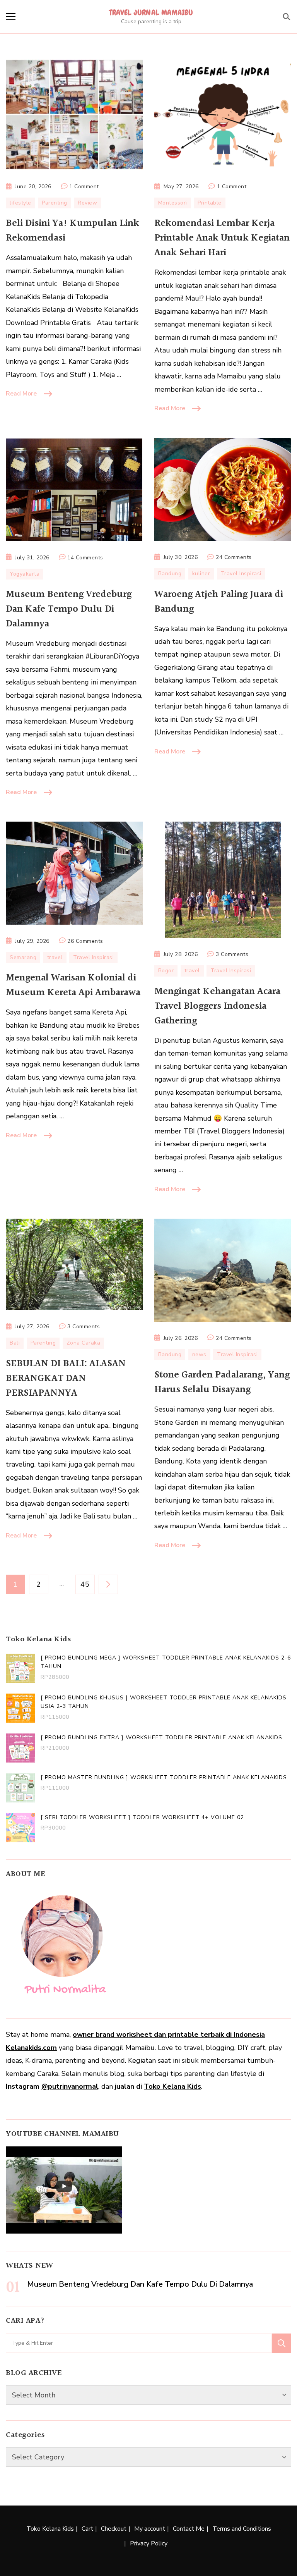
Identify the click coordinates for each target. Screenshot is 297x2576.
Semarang (23, 957)
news (199, 1354)
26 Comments (85, 942)
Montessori (173, 203)
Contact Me (189, 2529)
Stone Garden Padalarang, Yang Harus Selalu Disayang (222, 1382)
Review (87, 203)
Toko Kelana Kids (172, 2086)
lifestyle (20, 203)
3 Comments (232, 955)
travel (55, 957)
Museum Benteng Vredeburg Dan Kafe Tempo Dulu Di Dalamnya (69, 609)
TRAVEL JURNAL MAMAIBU (151, 12)
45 (87, 1584)
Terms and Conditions (242, 2529)
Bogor (166, 971)
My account (150, 2529)
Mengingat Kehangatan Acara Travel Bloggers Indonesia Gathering (217, 1006)
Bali (15, 1343)
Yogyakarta (25, 574)
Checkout (114, 2529)
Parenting (55, 203)
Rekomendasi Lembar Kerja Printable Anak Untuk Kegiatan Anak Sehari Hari (222, 238)
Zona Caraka (84, 1343)
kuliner (201, 573)
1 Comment (84, 187)
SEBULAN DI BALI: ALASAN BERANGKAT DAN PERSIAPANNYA (66, 1378)
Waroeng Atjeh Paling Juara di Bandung (219, 602)
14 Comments (85, 558)
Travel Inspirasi (241, 573)
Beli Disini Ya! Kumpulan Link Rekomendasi (73, 231)
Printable (210, 203)
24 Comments (234, 558)
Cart (87, 2529)
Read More (21, 394)
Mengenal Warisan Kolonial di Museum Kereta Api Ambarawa (73, 985)
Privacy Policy (149, 2543)
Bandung (170, 573)
